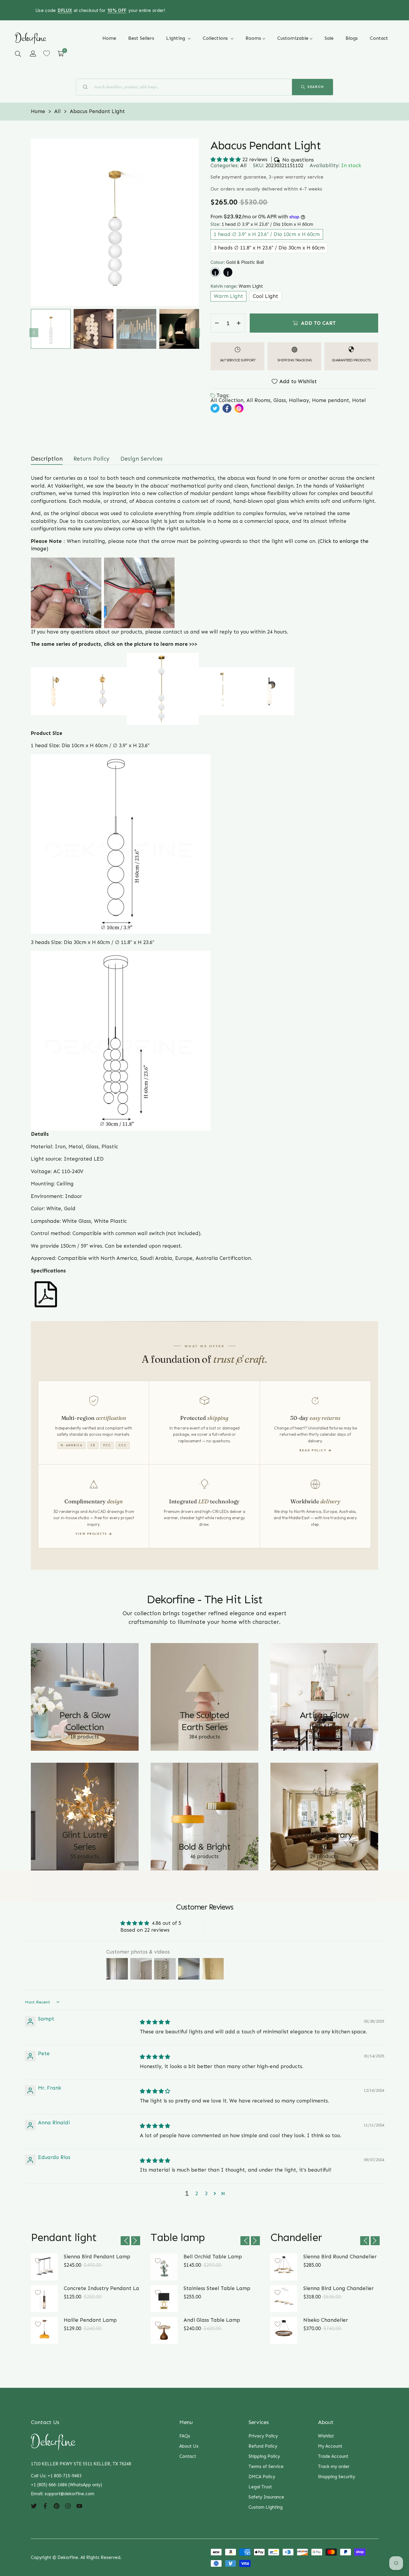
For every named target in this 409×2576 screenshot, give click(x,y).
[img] (155, 2022)
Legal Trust (260, 2487)
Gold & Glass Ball (228, 272)
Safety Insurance (266, 2497)
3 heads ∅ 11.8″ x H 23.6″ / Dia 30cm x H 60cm (269, 248)
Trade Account (333, 2456)
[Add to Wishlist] (38, 2261)
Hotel (359, 400)
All (243, 165)
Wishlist (326, 2436)
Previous (34, 333)
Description (47, 459)
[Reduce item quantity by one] (217, 323)
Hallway (299, 400)
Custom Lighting (266, 2507)
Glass (280, 400)
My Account (330, 2446)
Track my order (334, 2467)
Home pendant (331, 400)
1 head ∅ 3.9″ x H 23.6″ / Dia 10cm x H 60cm (267, 234)
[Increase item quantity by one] (239, 323)
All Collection (227, 400)
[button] (18, 54)
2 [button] (197, 2193)
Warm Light (228, 296)
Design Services (141, 459)
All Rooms (258, 400)
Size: (262, 224)
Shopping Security (337, 2477)
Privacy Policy (263, 2436)
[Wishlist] (47, 53)
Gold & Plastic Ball (215, 272)
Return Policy (91, 459)
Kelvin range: (237, 286)
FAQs (185, 2436)
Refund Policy (263, 2446)
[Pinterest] (57, 2506)
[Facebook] (45, 2506)
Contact (188, 2456)
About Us (189, 2446)
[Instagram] (68, 2506)
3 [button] (206, 2193)
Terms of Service (266, 2467)
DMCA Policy (262, 2477)
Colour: (237, 262)
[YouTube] (79, 2506)
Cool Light (265, 296)
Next (196, 333)
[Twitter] (34, 2506)
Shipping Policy (264, 2456)
